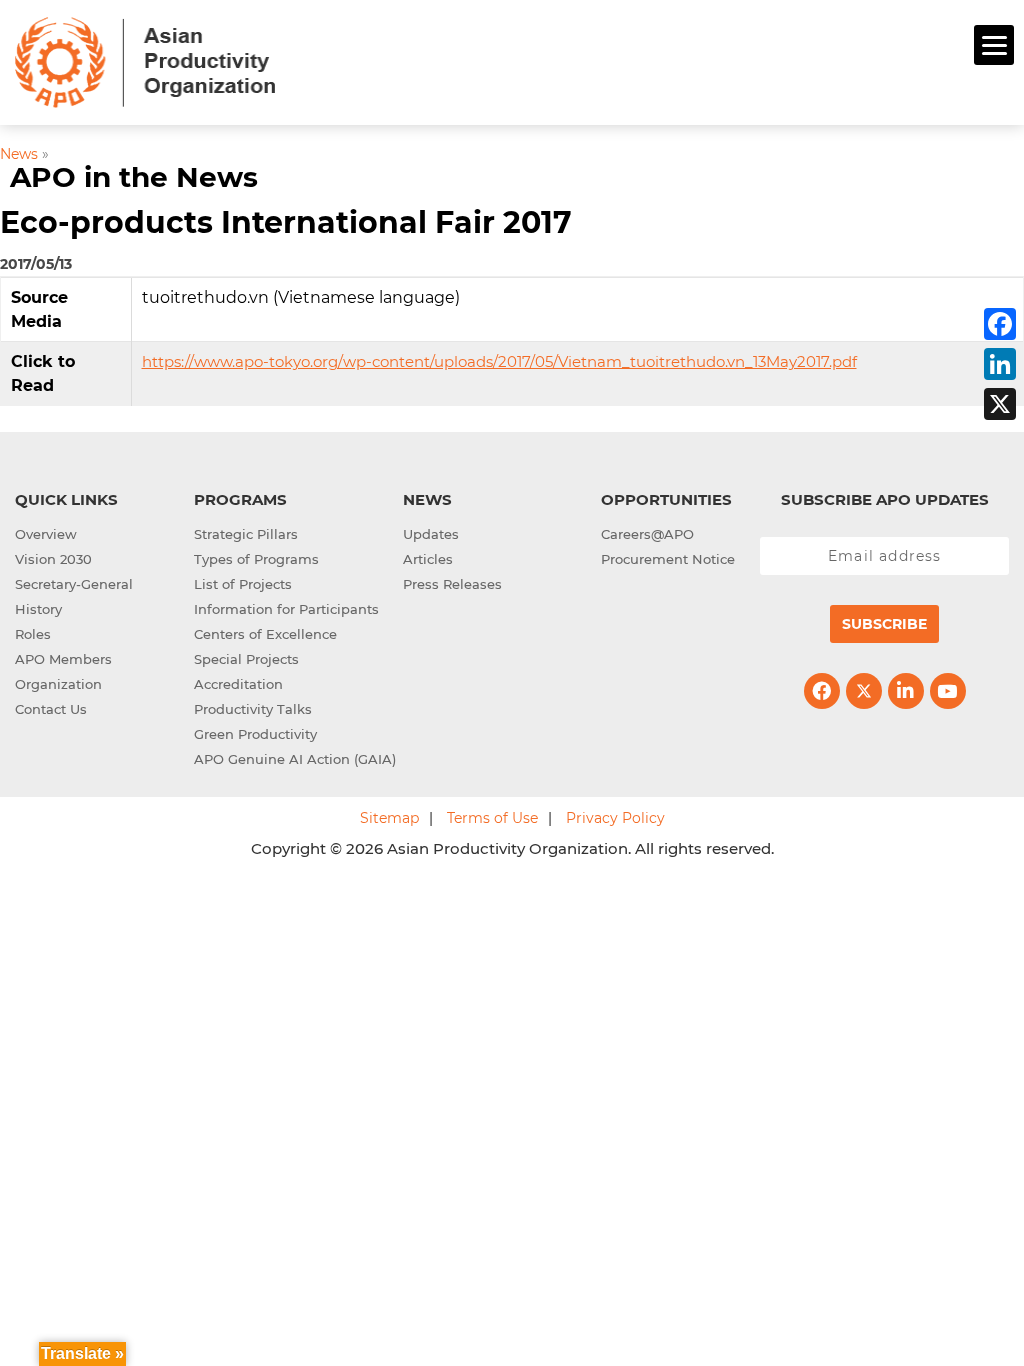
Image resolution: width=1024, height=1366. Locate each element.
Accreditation (238, 684)
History (38, 609)
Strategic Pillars (246, 534)
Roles (33, 634)
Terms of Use (492, 818)
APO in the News (134, 177)
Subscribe (884, 624)
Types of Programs (256, 559)
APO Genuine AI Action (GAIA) (295, 759)
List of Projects (243, 584)
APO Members (63, 659)
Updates (431, 534)
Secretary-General (74, 584)
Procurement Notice (668, 559)
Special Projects (246, 659)
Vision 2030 (53, 559)
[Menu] (994, 45)
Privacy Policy (615, 818)
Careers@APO (647, 534)
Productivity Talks (253, 709)
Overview (46, 534)
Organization (58, 684)
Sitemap (389, 818)
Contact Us (51, 709)
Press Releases (452, 584)
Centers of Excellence (265, 634)
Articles (428, 559)
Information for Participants (286, 609)
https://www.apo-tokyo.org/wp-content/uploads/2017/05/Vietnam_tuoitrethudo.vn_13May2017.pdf (499, 361)
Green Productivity (255, 734)
